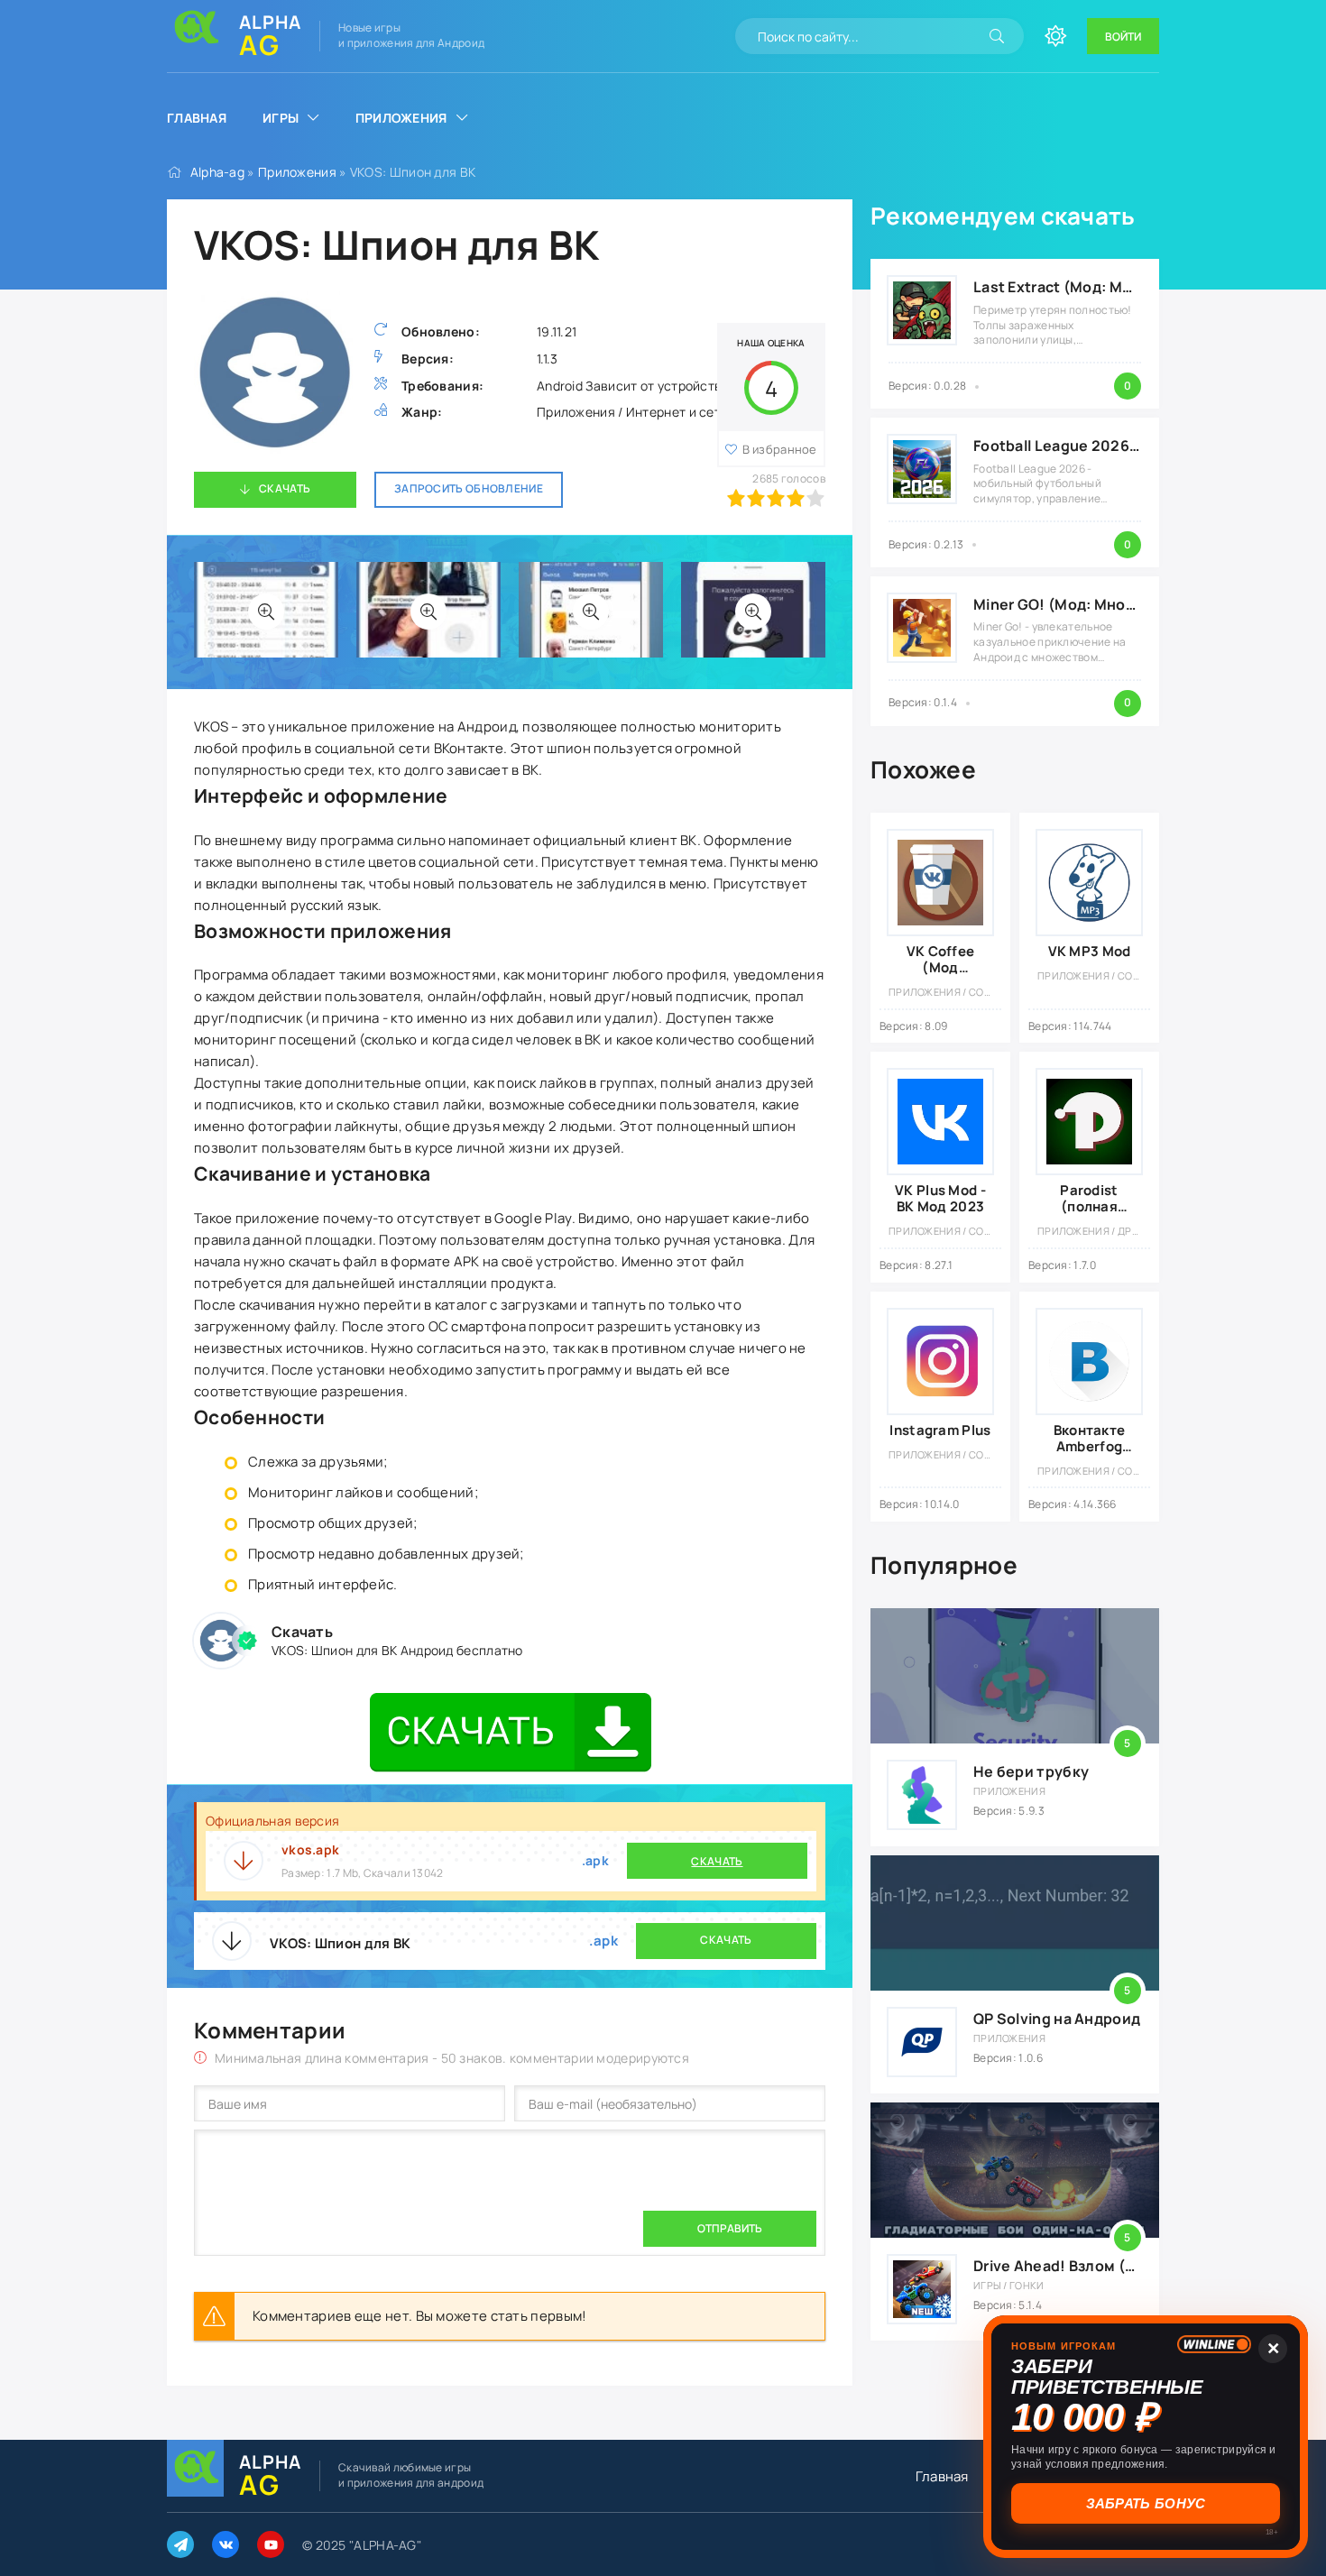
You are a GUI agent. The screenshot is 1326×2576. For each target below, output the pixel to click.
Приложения (401, 118)
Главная (197, 118)
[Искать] (997, 36)
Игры (281, 118)
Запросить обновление (469, 488)
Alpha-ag (217, 172)
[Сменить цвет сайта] (1055, 36)
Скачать (285, 488)
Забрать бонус (1147, 2503)
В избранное (780, 449)
